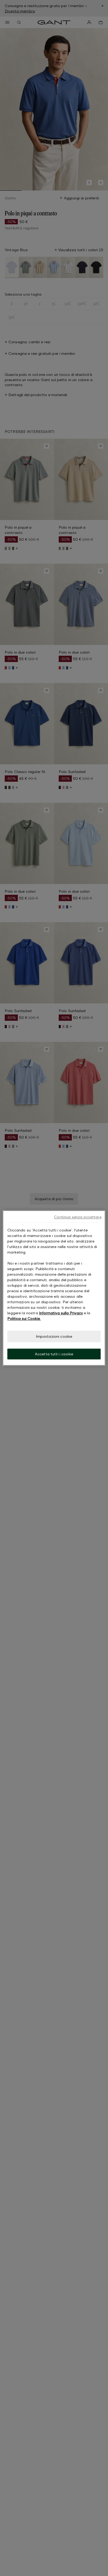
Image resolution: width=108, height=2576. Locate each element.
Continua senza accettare (78, 1217)
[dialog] (54, 1288)
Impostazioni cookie (54, 1336)
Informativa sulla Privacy (61, 1313)
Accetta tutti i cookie (54, 1354)
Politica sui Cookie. (24, 1318)
